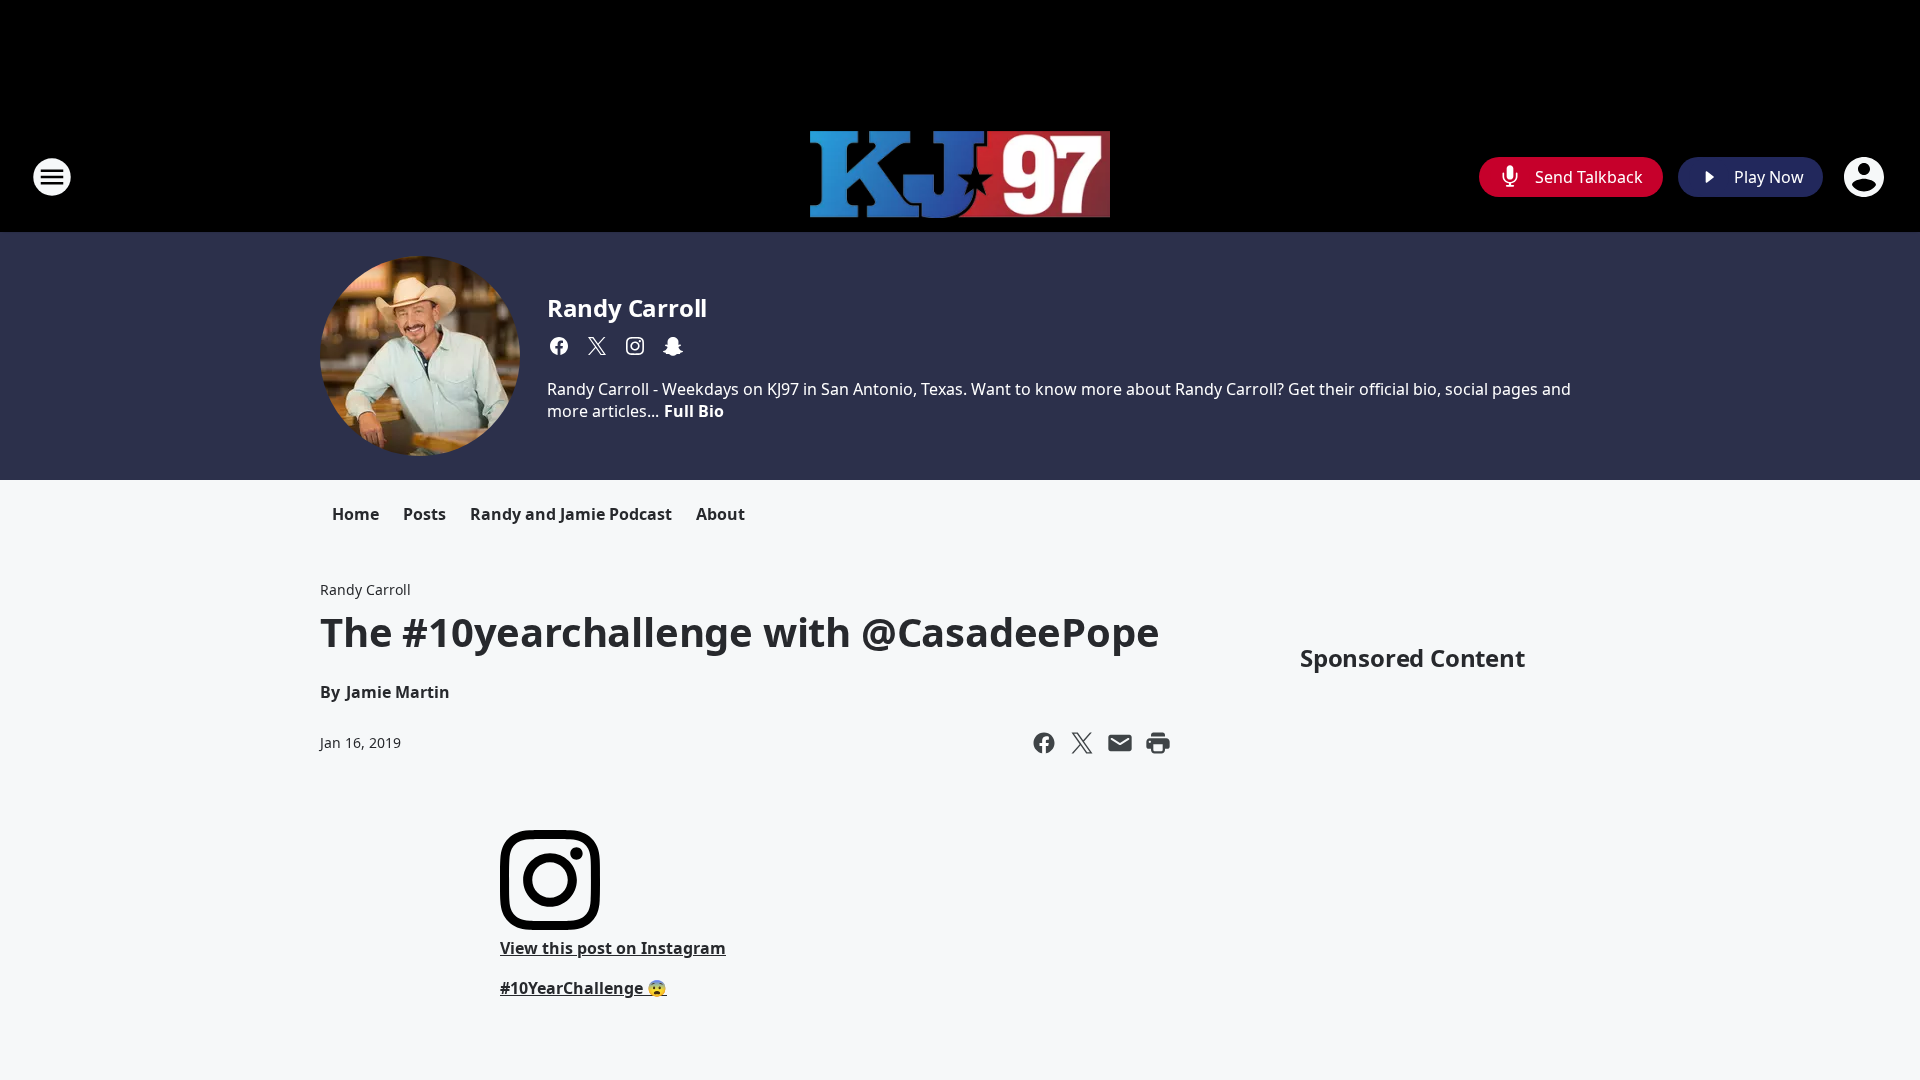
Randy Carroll (627, 307)
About (720, 514)
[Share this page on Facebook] (1044, 743)
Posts (424, 514)
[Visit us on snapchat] (673, 346)
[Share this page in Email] (1120, 743)
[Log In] (1866, 177)
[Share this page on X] (1082, 743)
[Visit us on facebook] (559, 346)
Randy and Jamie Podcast (571, 514)
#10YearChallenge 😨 (583, 988)
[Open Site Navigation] (52, 177)
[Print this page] (1158, 743)
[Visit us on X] (597, 346)
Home (355, 514)
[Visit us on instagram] (635, 346)
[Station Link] (960, 177)
